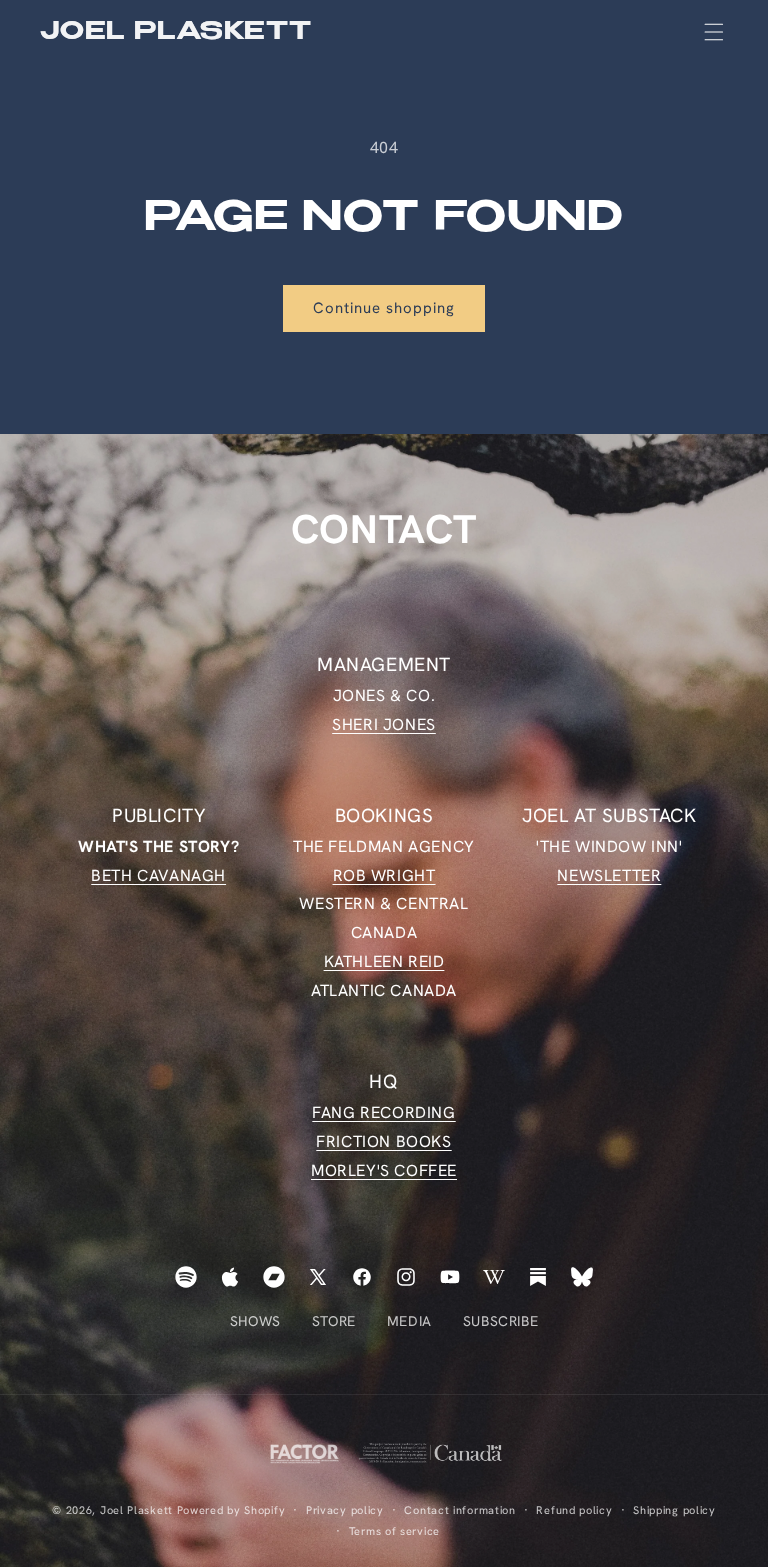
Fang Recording (383, 1112)
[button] (714, 32)
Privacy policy (345, 1510)
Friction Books (383, 1141)
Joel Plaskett (136, 1510)
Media (409, 1321)
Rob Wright (384, 875)
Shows (255, 1321)
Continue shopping (384, 308)
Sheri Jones (384, 724)
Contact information (459, 1510)
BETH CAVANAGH (158, 875)
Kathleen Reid (384, 961)
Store (334, 1321)
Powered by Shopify (231, 1510)
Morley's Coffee (384, 1170)
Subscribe (500, 1321)
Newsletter (609, 875)
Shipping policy (674, 1510)
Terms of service (394, 1531)
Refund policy (574, 1510)
